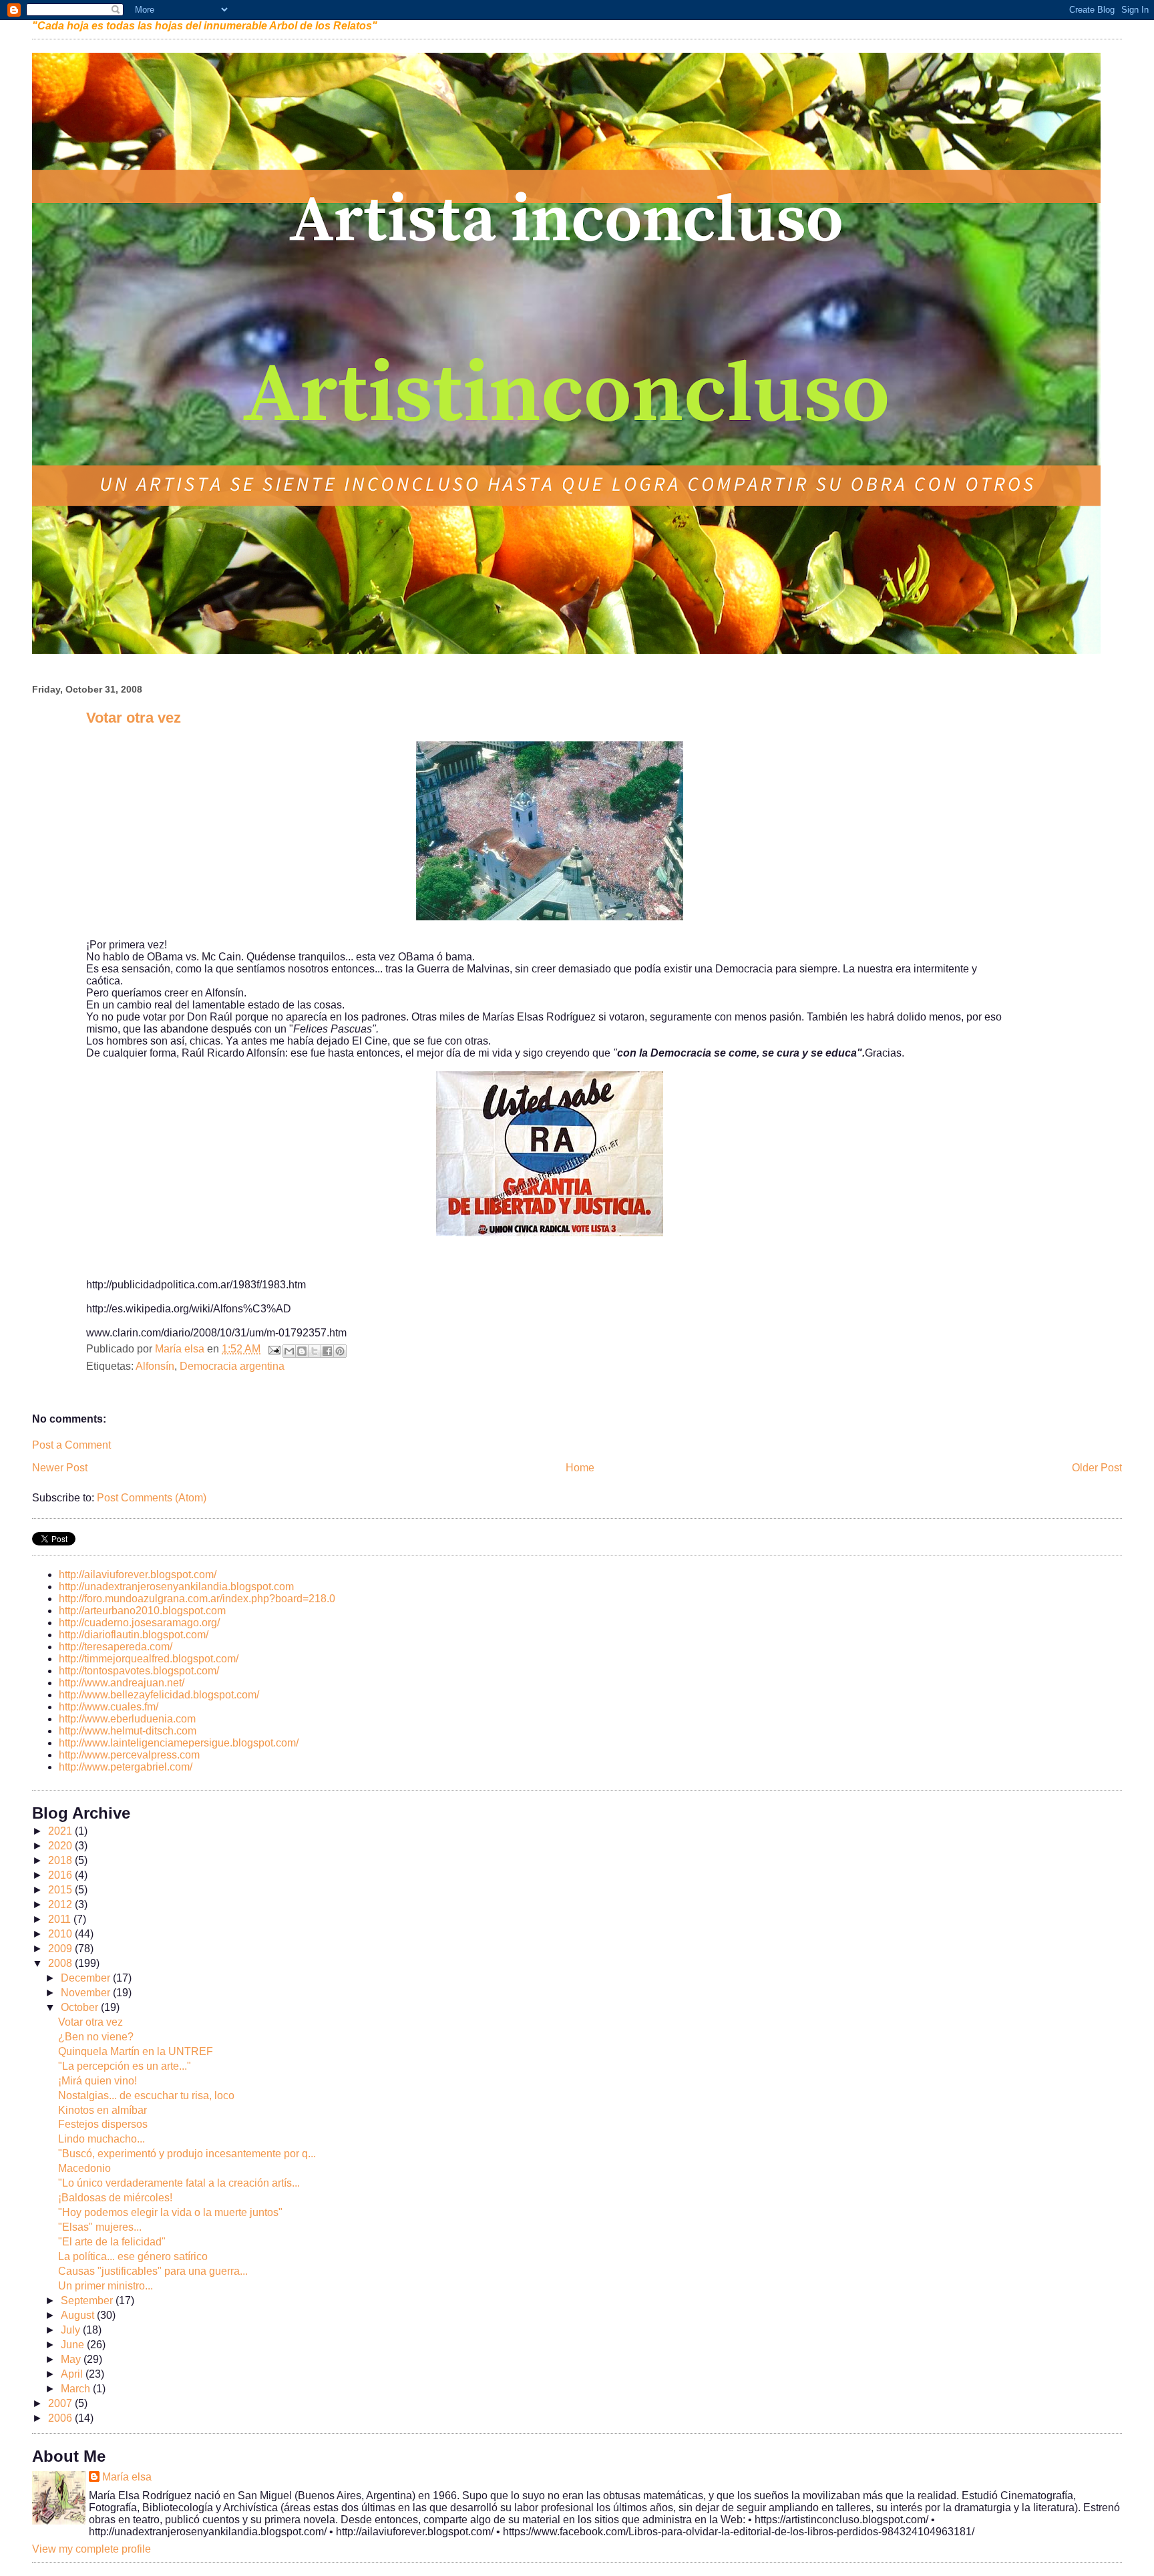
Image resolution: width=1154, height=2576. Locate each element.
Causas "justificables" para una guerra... (153, 2271)
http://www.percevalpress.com (129, 1755)
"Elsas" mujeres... (100, 2227)
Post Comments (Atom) (152, 1498)
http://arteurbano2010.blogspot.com (142, 1611)
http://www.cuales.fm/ (109, 1707)
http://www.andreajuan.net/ (122, 1683)
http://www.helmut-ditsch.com (128, 1731)
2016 (61, 1875)
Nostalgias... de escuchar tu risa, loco (146, 2095)
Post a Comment (71, 1445)
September (88, 2301)
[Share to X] (315, 1351)
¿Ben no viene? (96, 2037)
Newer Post (60, 1468)
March (77, 2389)
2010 (61, 1934)
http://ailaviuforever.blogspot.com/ (138, 1575)
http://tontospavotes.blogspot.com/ (139, 1671)
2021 (61, 1831)
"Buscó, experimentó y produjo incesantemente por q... (187, 2154)
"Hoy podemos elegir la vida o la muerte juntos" (170, 2212)
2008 (61, 1963)
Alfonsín (155, 1366)
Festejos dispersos (103, 2124)
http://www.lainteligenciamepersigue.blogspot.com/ (179, 1743)
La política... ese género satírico (133, 2256)
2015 (61, 1890)
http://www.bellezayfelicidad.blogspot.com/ (159, 1695)
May (72, 2359)
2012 (61, 1904)
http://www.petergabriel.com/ (126, 1767)
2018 (61, 1860)
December (87, 1978)
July (72, 2330)
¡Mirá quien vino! (98, 2081)
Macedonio (84, 2168)
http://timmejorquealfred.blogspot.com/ (149, 1659)
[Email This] (289, 1351)
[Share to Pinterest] (340, 1351)
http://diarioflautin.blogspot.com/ (134, 1635)
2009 (61, 1949)
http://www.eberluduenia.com (127, 1719)
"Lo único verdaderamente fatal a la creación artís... (179, 2183)
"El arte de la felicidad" (112, 2242)
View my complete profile (91, 2549)
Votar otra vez (90, 2022)
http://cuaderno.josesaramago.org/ (139, 1623)
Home (580, 1468)
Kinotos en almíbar (103, 2110)
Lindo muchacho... (102, 2139)
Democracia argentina (232, 1366)
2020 (61, 1846)
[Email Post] (273, 1349)
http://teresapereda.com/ (116, 1647)
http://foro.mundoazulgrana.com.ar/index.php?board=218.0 (197, 1599)
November (87, 1993)
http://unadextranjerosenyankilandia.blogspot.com (176, 1587)
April (73, 2374)
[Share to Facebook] (327, 1351)
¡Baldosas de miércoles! (115, 2198)
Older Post (1097, 1468)
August (79, 2315)
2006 (61, 2418)
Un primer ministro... (106, 2286)
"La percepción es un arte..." (125, 2066)
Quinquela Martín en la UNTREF (136, 2051)
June (74, 2345)
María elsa (127, 2477)
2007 (61, 2403)
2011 (61, 1919)
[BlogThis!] (302, 1351)
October (81, 2007)
